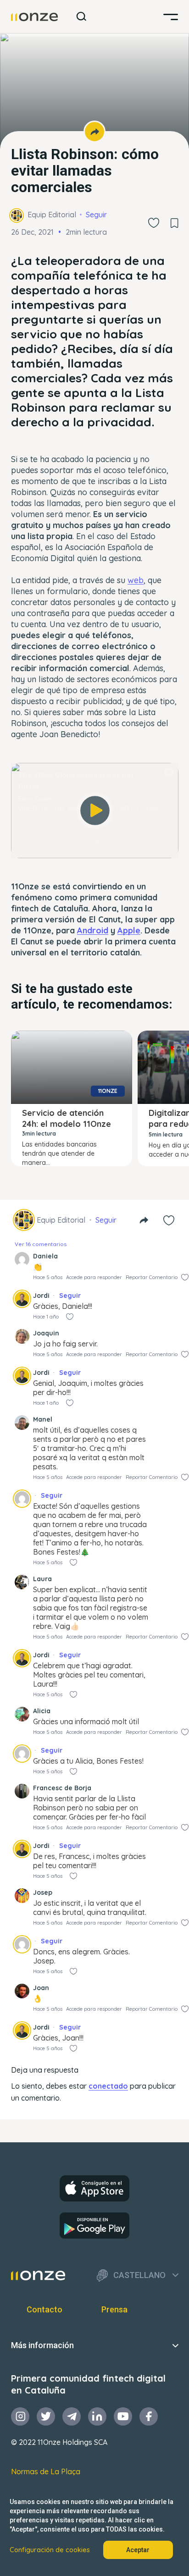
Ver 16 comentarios (41, 1244)
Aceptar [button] (138, 2550)
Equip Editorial (52, 215)
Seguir (96, 215)
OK (95, 843)
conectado (108, 2086)
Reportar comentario (152, 1277)
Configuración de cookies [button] (50, 2550)
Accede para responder (94, 1277)
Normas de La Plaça (46, 2471)
